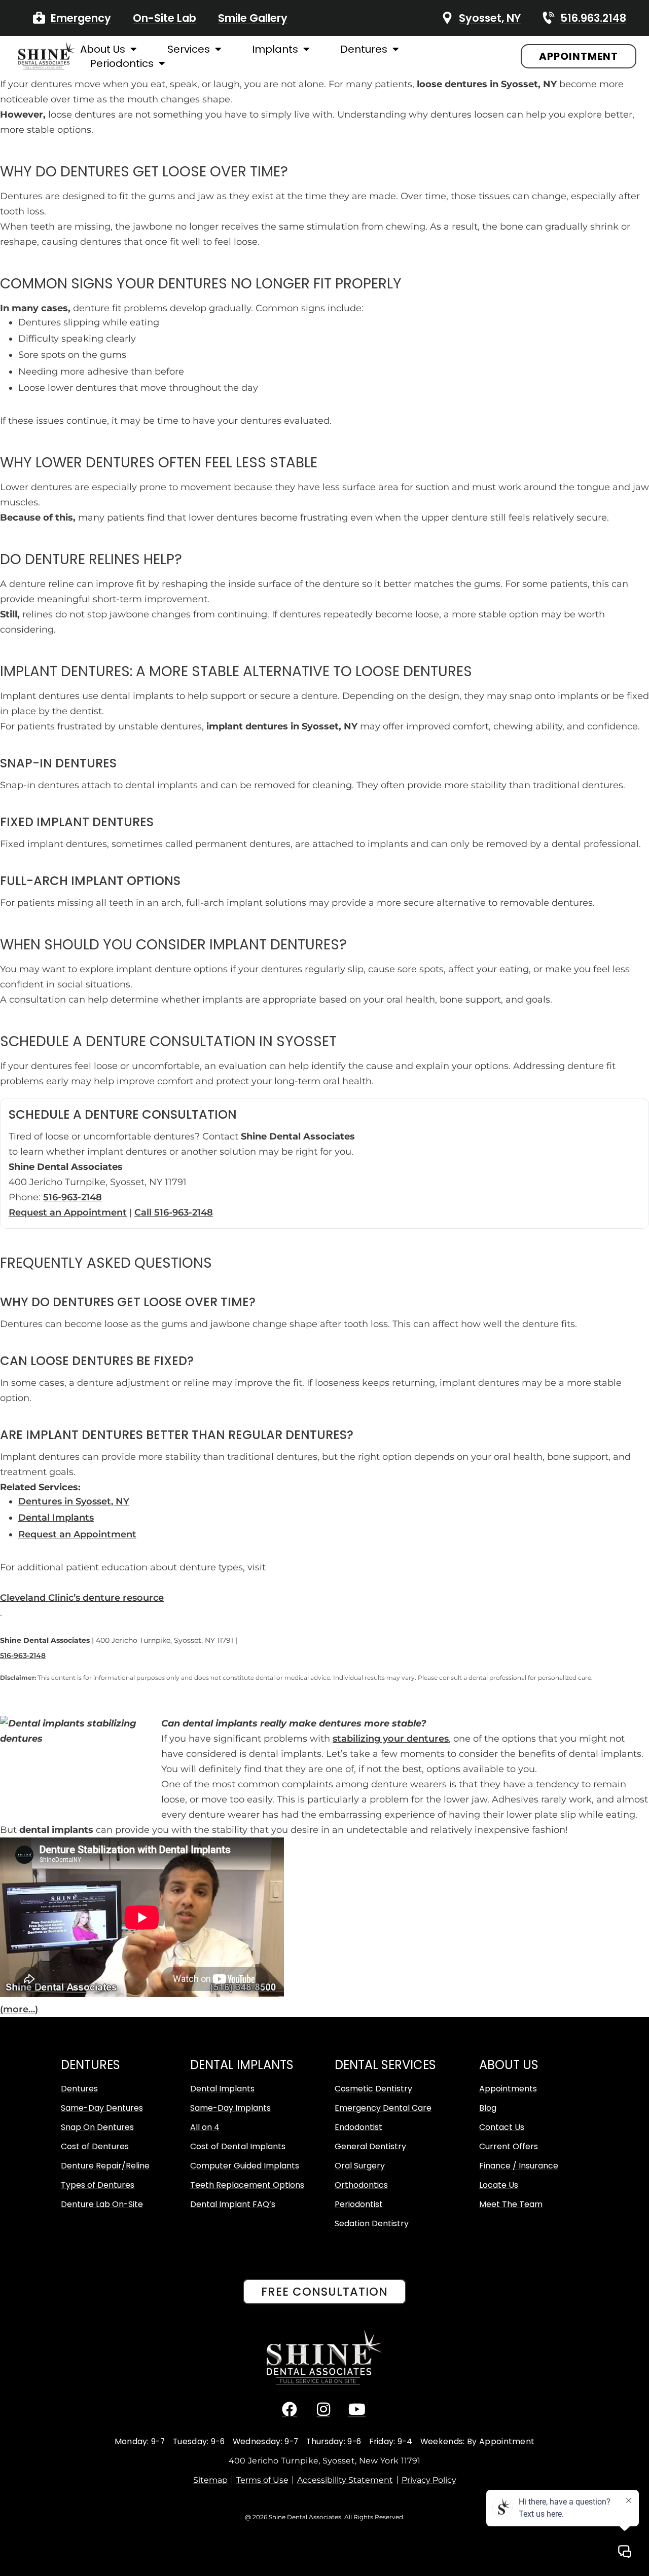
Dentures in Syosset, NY (74, 1501)
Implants (275, 49)
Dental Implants (56, 1518)
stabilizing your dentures (391, 1739)
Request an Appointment (68, 1212)
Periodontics (122, 63)
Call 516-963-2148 (174, 1212)
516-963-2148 (73, 1197)
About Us (103, 49)
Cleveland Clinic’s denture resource (82, 1598)
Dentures (364, 49)
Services (189, 49)
